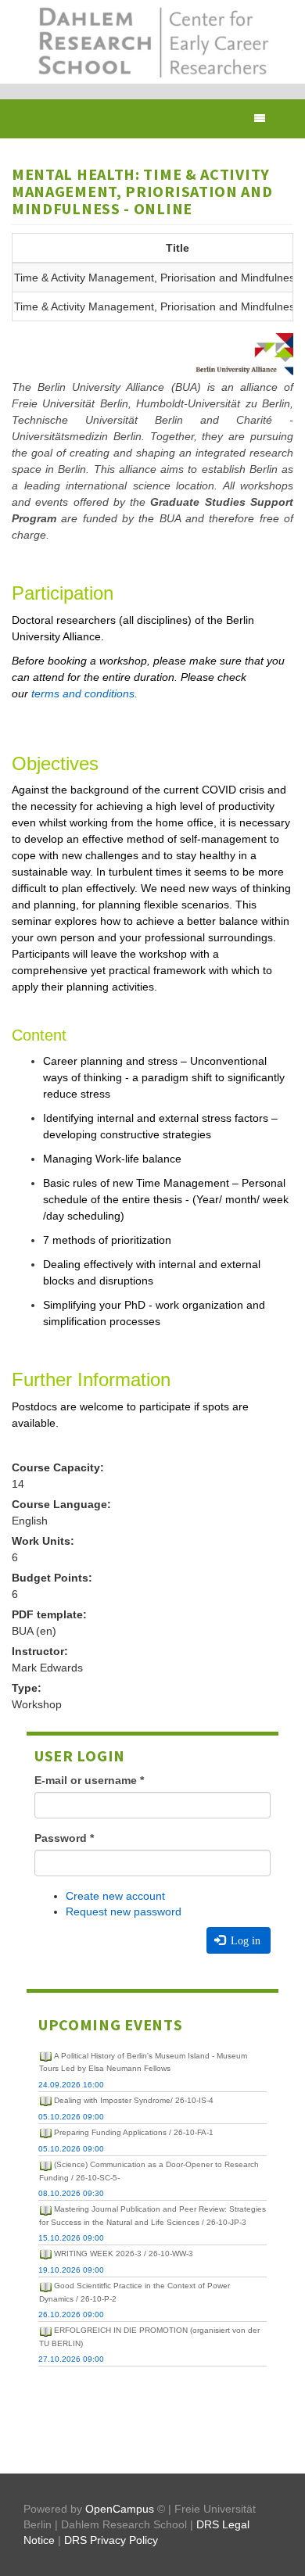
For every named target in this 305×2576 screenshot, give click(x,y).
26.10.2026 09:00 (71, 2314)
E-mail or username (89, 1780)
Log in (244, 1940)
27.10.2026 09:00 (71, 2359)
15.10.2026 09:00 (71, 2238)
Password (64, 1838)
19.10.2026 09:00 (71, 2270)
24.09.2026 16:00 (71, 2085)
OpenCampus (120, 2509)
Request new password (124, 1911)
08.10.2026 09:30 (71, 2193)
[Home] (152, 42)
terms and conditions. (84, 693)
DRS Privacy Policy (111, 2540)
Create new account (115, 1896)
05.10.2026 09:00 (71, 2117)
